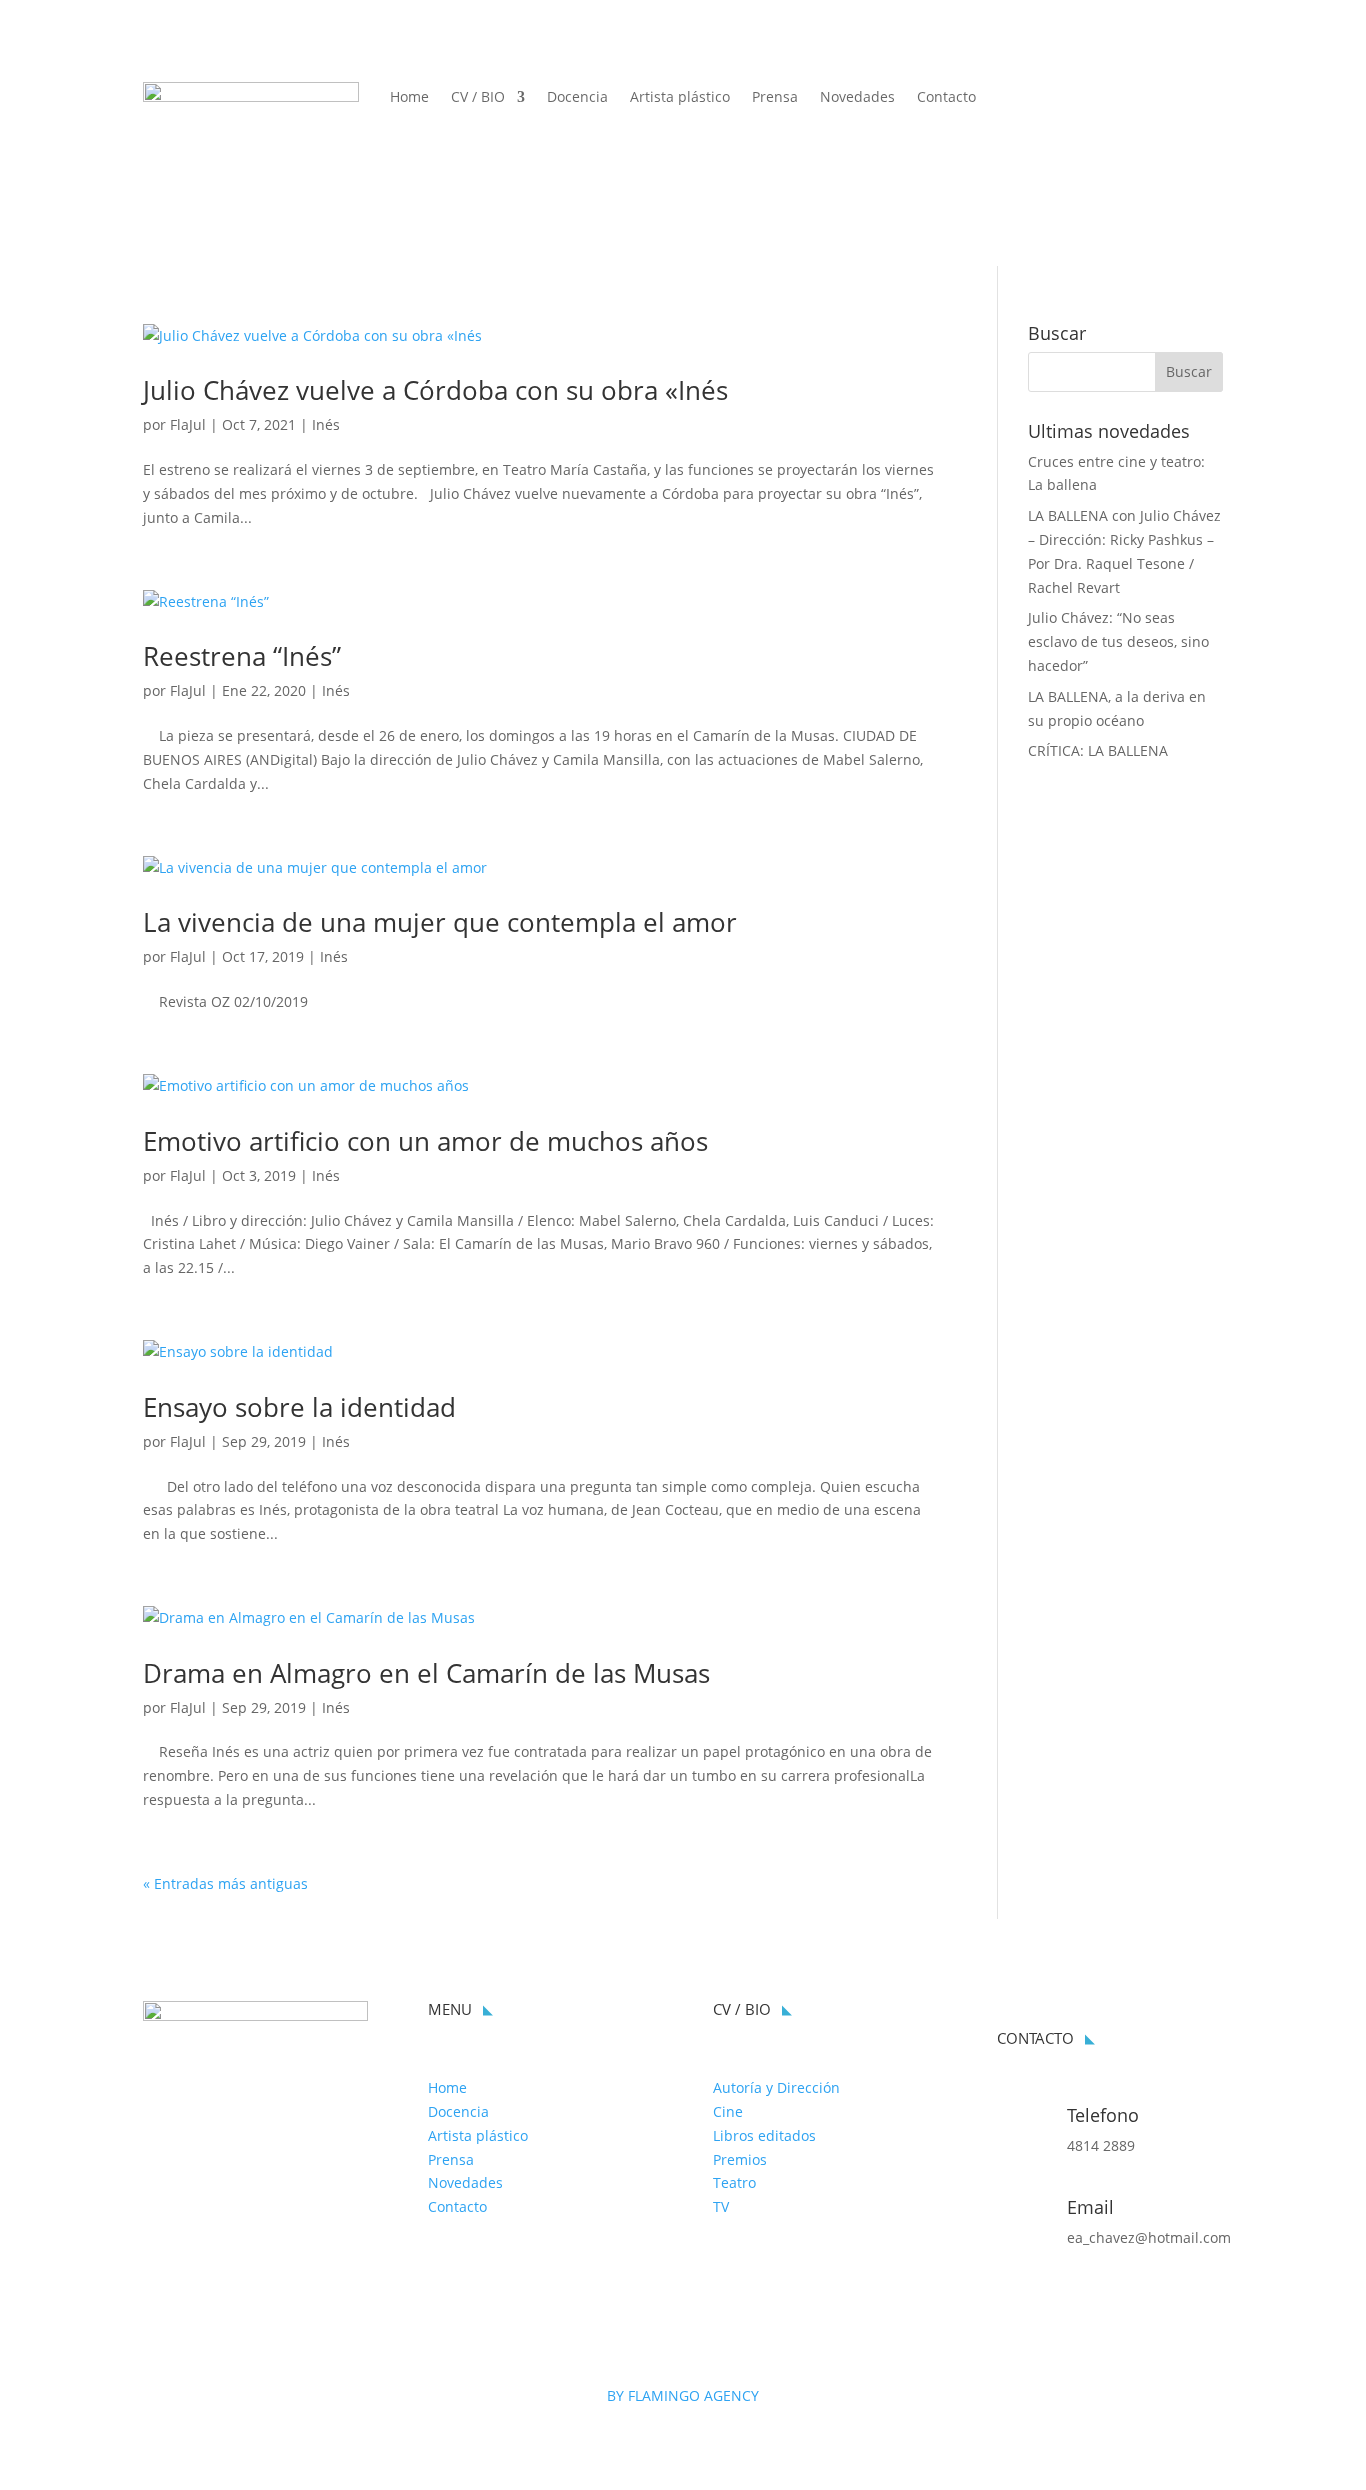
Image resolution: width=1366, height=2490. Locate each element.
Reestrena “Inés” (242, 656)
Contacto (946, 98)
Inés (326, 424)
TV (721, 2206)
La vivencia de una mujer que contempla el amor (440, 922)
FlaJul (188, 424)
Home (409, 98)
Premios (740, 2159)
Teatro (734, 2182)
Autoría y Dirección (776, 2087)
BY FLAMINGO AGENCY (683, 2395)
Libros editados (764, 2135)
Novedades (857, 98)
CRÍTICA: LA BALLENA (1098, 750)
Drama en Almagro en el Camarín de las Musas (426, 1673)
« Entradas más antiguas (225, 1883)
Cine (728, 2111)
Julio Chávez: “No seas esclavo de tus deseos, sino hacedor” (1118, 641)
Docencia (577, 98)
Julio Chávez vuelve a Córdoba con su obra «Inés (435, 390)
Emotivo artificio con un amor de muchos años (425, 1141)
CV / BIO (478, 98)
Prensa (775, 98)
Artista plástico (680, 98)
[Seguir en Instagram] (1207, 98)
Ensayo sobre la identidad (299, 1407)
